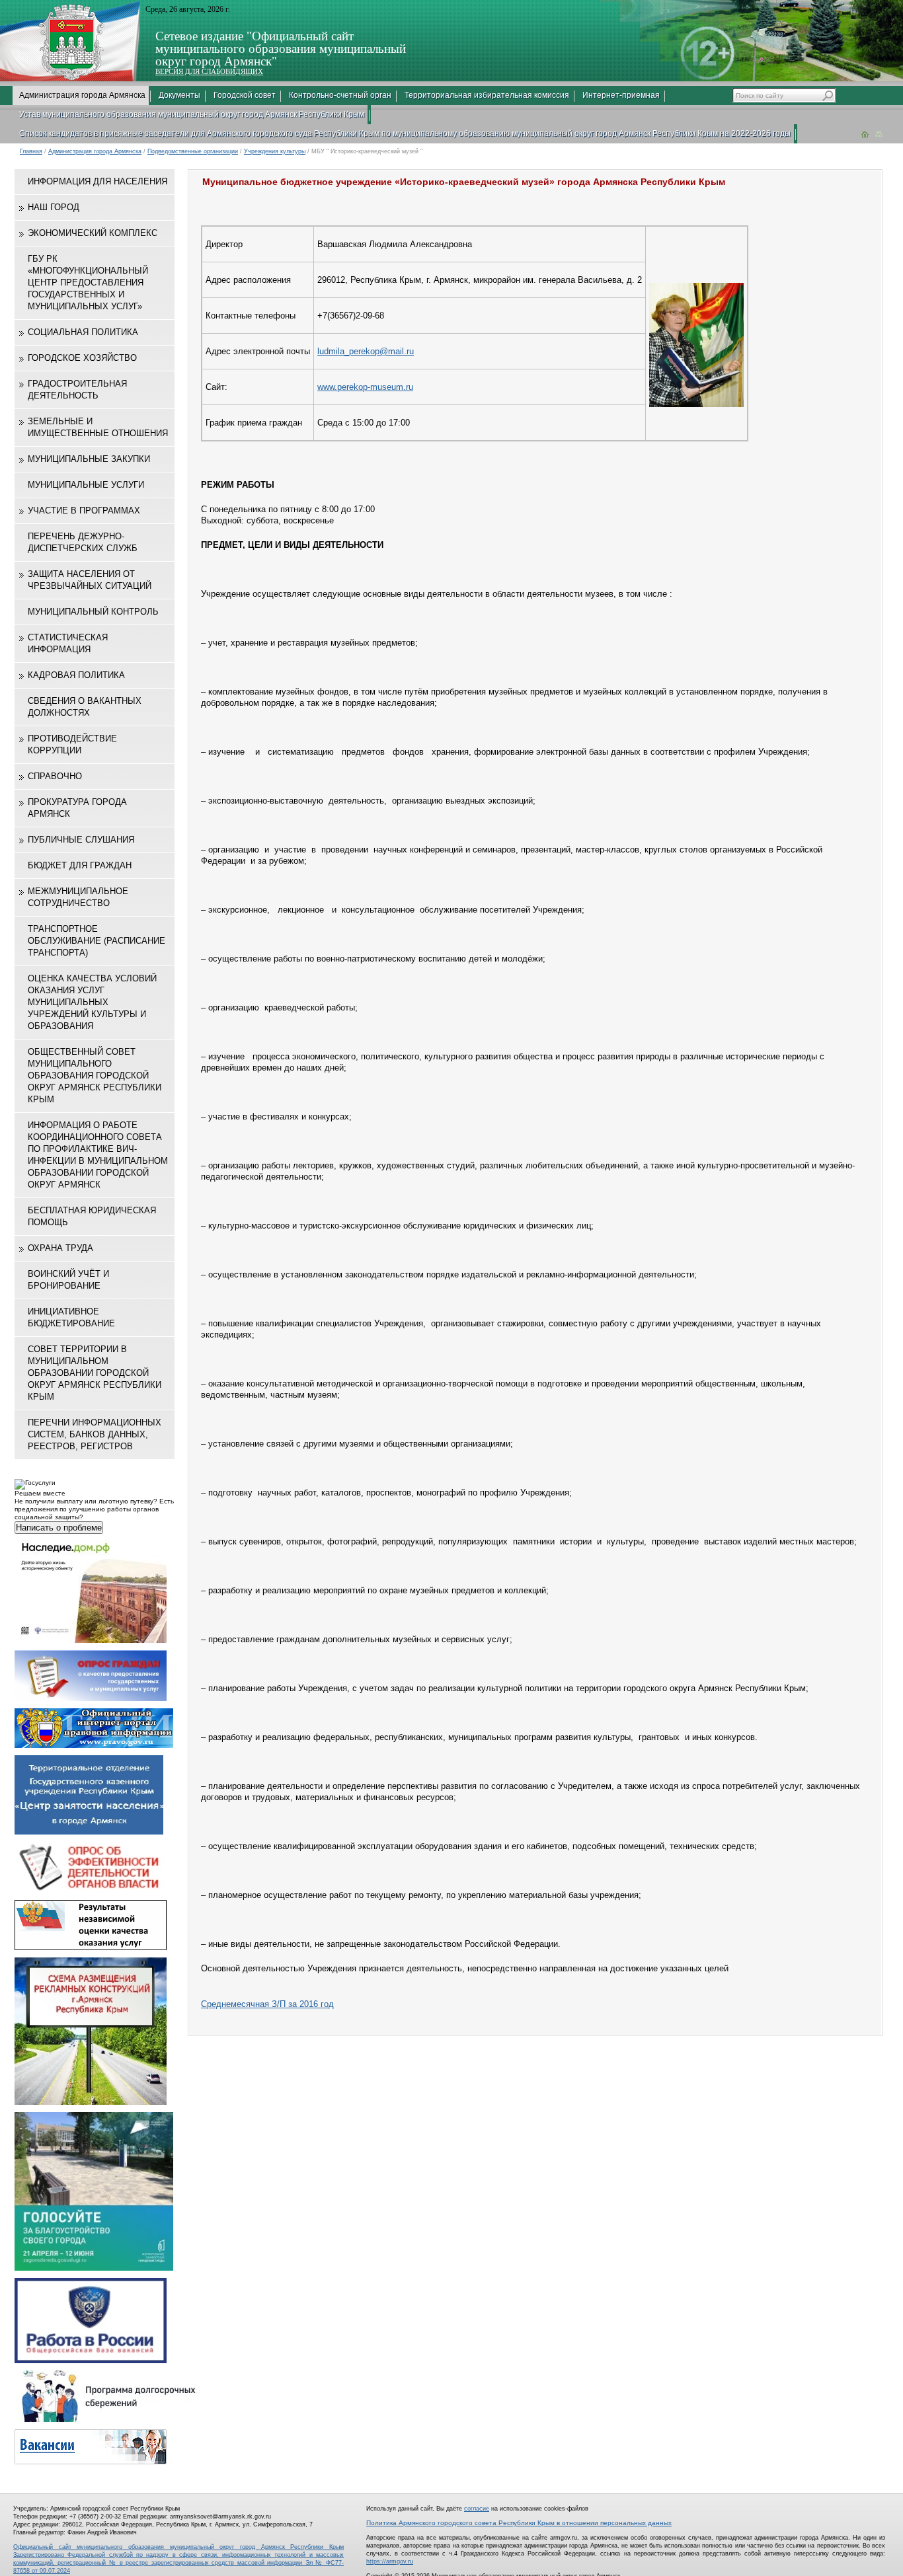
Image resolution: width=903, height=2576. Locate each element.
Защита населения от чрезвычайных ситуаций (90, 580)
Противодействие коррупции (72, 744)
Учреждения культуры (275, 151)
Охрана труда (60, 1248)
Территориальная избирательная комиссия (487, 95)
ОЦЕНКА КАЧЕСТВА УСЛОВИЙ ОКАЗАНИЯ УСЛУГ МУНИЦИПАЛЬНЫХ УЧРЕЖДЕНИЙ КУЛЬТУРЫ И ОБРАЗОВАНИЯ (92, 1002)
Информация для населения (98, 181)
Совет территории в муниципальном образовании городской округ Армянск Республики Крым (95, 1373)
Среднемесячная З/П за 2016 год (267, 2004)
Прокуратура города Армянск (77, 808)
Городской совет (245, 95)
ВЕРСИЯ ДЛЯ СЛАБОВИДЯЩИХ (209, 71)
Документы (179, 95)
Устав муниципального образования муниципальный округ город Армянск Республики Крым (192, 114)
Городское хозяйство (82, 358)
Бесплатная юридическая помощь (92, 1216)
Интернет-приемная (621, 95)
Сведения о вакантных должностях (85, 707)
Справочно (55, 776)
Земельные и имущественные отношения (98, 427)
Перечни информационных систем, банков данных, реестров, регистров (95, 1434)
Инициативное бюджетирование (71, 1317)
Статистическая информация (68, 643)
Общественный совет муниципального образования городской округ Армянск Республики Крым (95, 1076)
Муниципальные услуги (86, 485)
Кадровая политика (76, 675)
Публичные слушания (81, 840)
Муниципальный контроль (93, 612)
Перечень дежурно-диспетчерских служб (83, 542)
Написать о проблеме (59, 1528)
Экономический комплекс (93, 233)
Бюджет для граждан (80, 865)
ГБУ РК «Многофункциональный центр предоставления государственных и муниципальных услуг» (88, 283)
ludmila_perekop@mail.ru (366, 351)
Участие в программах (84, 511)
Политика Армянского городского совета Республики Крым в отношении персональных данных (519, 2523)
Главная (31, 151)
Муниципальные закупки (89, 459)
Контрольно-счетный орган (340, 95)
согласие (477, 2509)
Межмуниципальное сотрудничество (78, 897)
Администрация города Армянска (82, 95)
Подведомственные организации (193, 151)
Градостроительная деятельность (77, 390)
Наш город (54, 207)
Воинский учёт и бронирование (68, 1280)
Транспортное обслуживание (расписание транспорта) (97, 941)
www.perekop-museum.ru (365, 387)
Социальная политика (83, 332)
